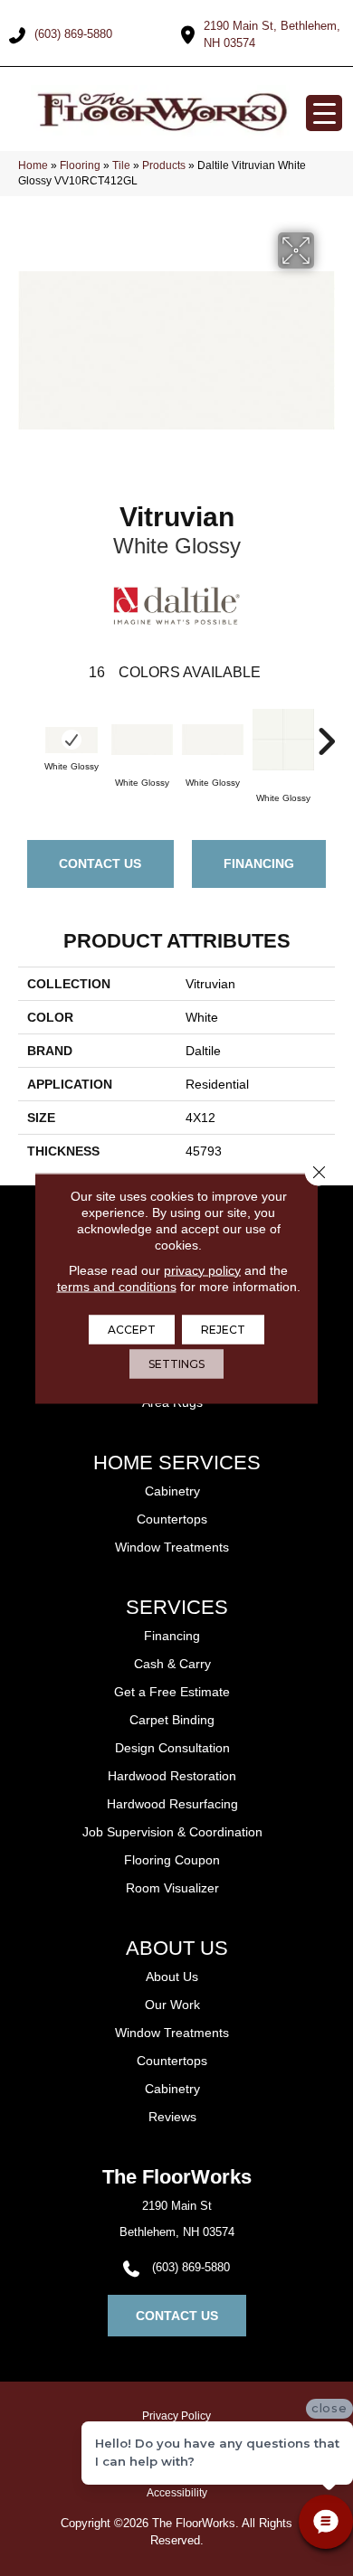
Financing (259, 863)
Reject (223, 1329)
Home (33, 165)
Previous (27, 732)
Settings (176, 1363)
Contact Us (100, 863)
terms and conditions (117, 1286)
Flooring (80, 165)
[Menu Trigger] (324, 113)
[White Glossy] (72, 740)
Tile (121, 165)
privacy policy (202, 1269)
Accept (132, 1329)
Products (164, 165)
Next (326, 732)
